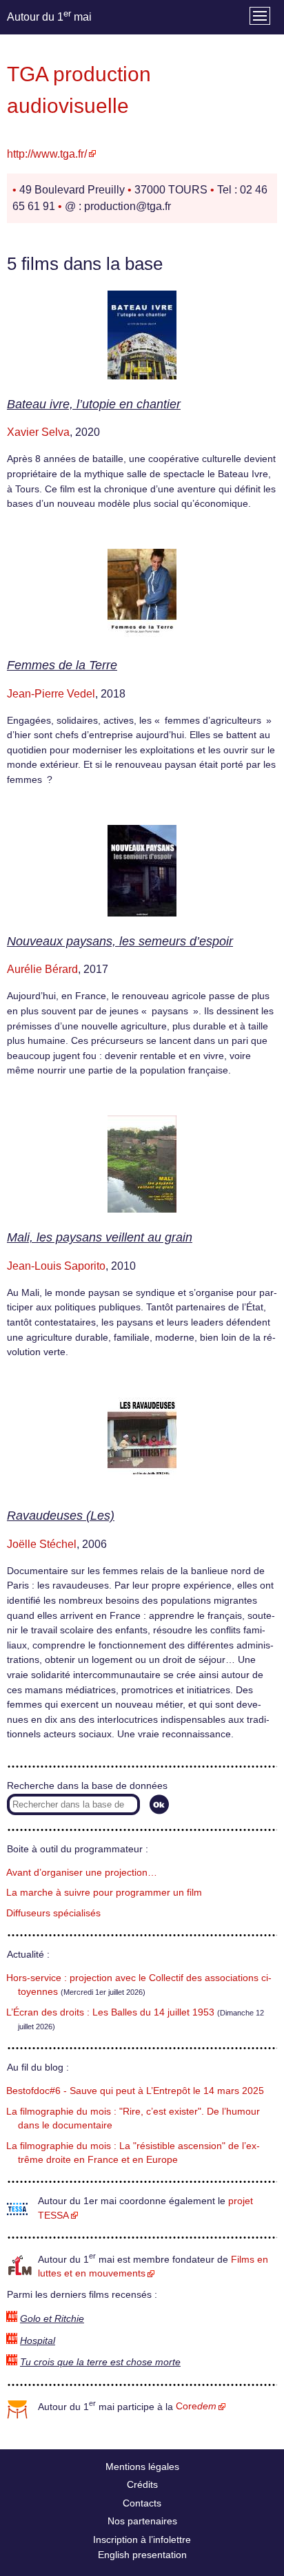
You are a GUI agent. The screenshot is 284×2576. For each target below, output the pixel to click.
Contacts (142, 2503)
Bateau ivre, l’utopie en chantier (94, 404)
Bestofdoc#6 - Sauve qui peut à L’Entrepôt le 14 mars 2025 (135, 2091)
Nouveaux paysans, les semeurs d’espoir (120, 941)
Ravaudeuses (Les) (61, 1516)
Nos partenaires (142, 2521)
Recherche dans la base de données (87, 1786)
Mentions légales (142, 2467)
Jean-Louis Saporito (56, 1266)
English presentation (142, 2555)
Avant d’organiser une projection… (82, 1873)
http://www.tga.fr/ (47, 154)
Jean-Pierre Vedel (51, 694)
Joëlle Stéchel (42, 1544)
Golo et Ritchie (52, 2319)
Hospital (38, 2341)
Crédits (142, 2484)
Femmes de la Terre (62, 665)
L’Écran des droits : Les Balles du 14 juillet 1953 (110, 2012)
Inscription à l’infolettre (142, 2540)
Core (196, 2406)
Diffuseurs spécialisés (53, 1913)
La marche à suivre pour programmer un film (104, 1893)
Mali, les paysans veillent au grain (100, 1237)
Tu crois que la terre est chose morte (100, 2362)
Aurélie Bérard (42, 969)
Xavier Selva (38, 432)
